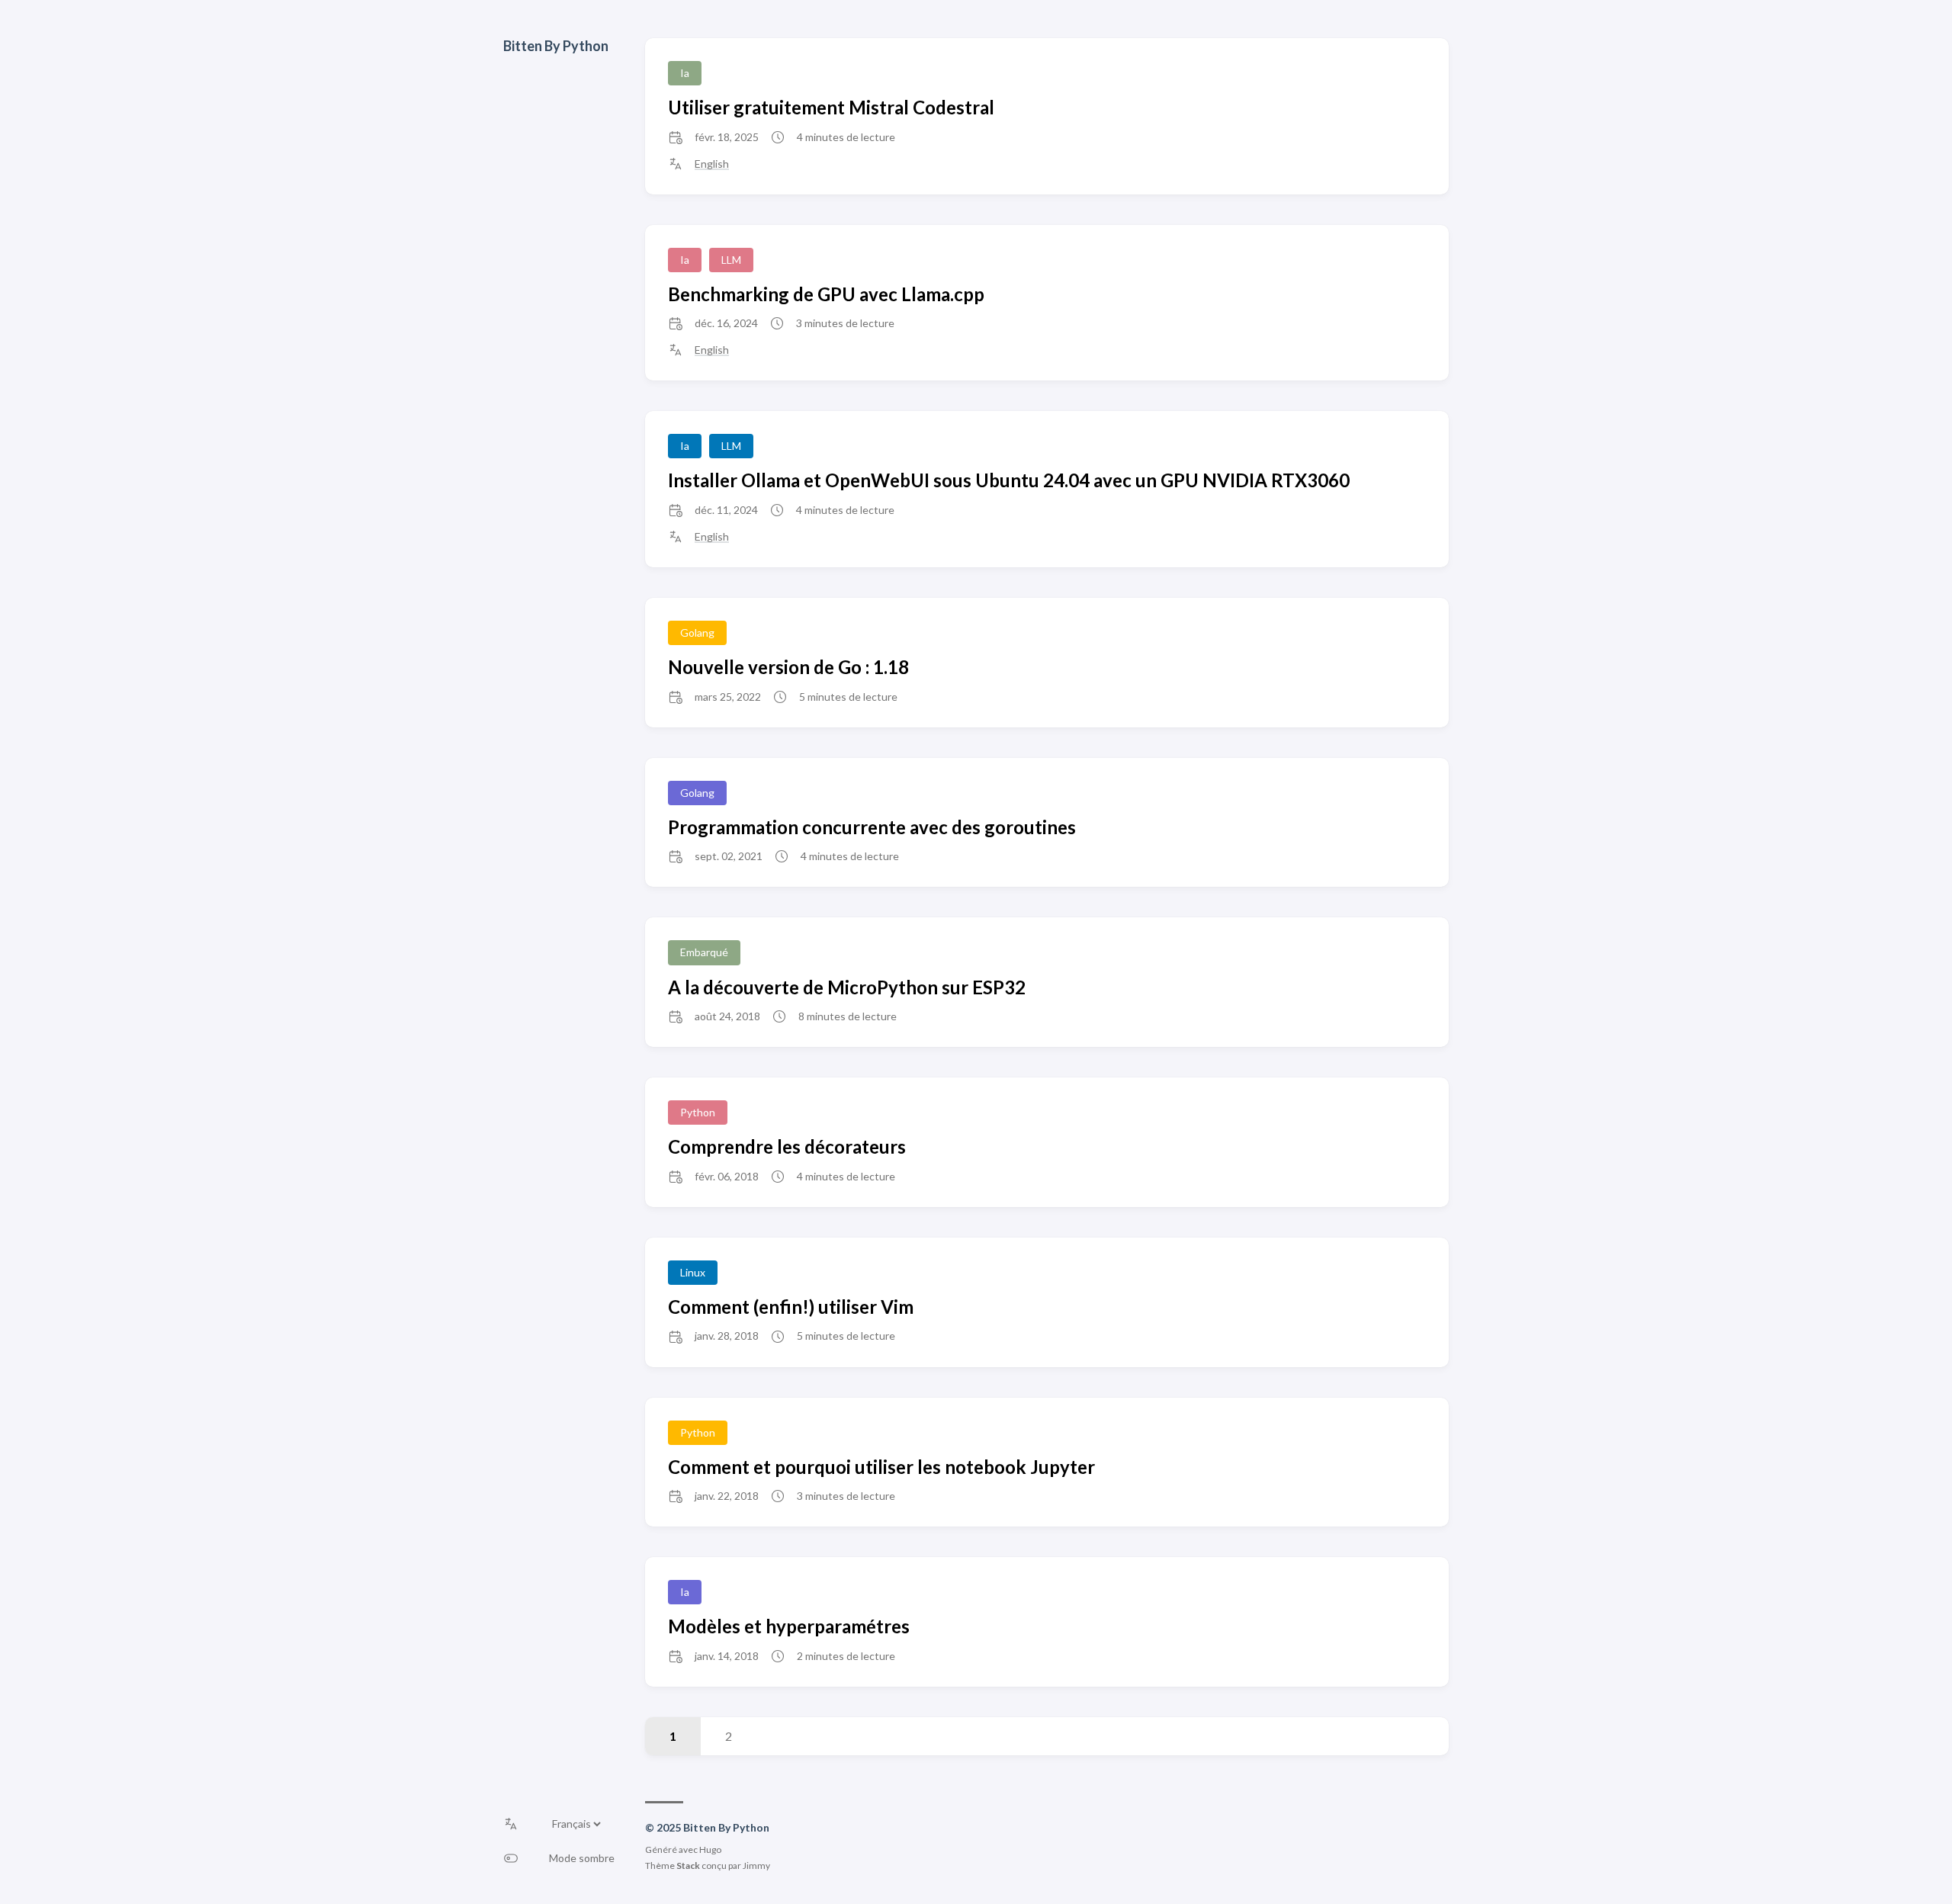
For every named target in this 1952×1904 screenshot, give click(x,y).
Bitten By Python (556, 46)
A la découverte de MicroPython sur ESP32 (847, 987)
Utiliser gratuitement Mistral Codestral (831, 107)
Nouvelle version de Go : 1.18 (788, 667)
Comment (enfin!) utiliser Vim (791, 1307)
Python (698, 1112)
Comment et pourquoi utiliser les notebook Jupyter (881, 1467)
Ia (685, 73)
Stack (688, 1865)
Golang (697, 633)
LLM (731, 260)
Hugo (710, 1849)
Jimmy (756, 1865)
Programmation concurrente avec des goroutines (872, 827)
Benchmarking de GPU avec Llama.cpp (826, 294)
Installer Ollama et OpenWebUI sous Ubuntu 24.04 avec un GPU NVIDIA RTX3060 (1009, 480)
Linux (693, 1272)
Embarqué (704, 952)
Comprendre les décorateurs (787, 1146)
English (712, 164)
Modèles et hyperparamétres (789, 1626)
